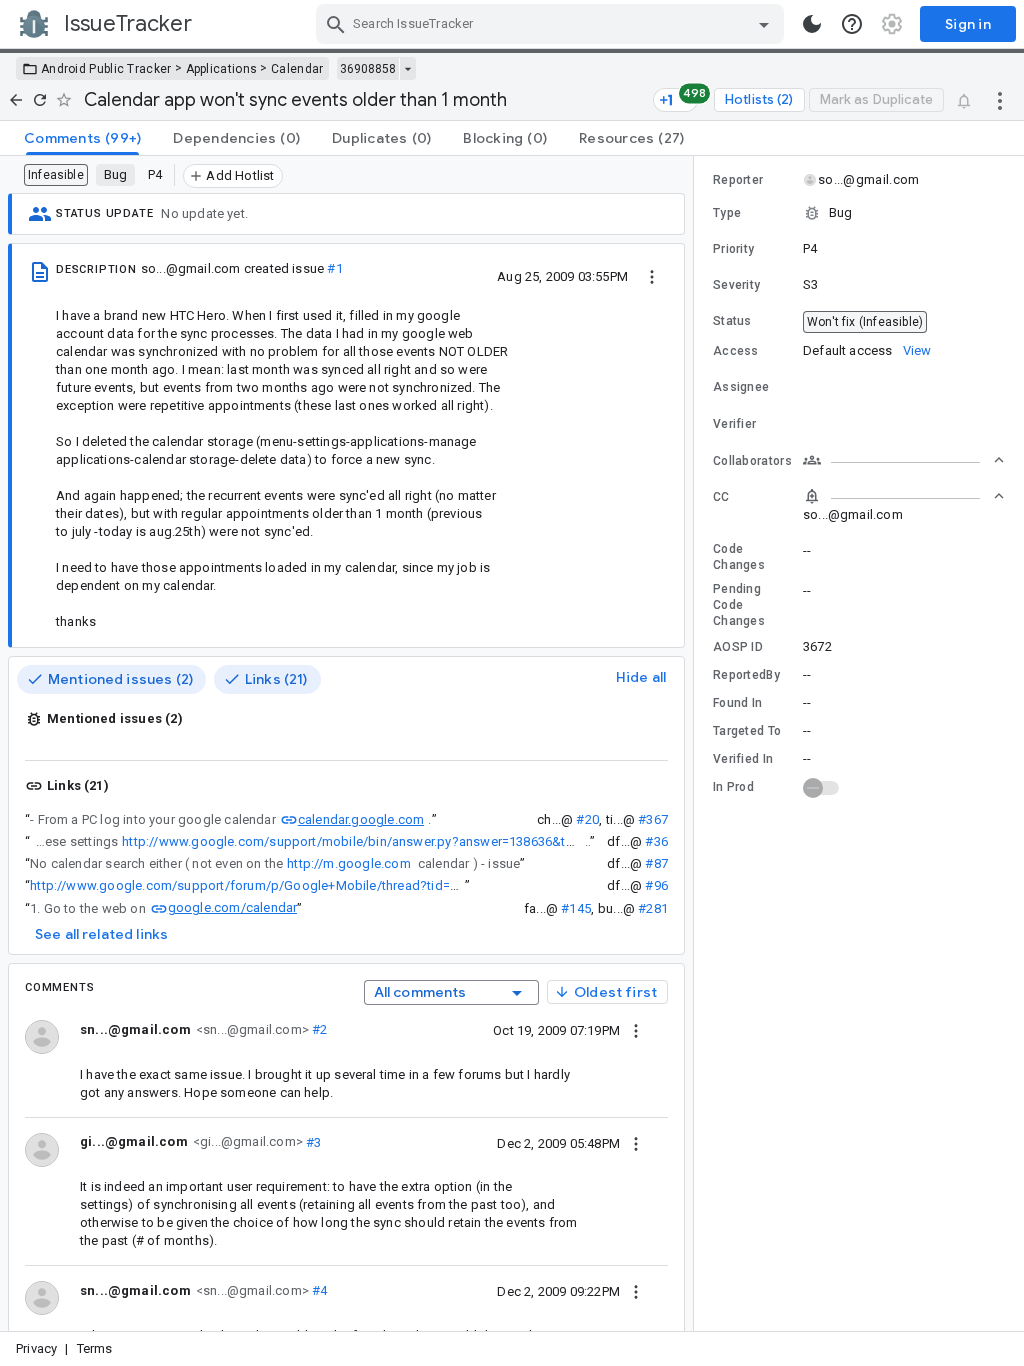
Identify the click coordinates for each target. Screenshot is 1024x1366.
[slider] (697, 743)
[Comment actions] (636, 1030)
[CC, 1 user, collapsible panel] (904, 496)
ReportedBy (746, 675)
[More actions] (1000, 100)
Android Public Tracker (106, 69)
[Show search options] (764, 24)
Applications (222, 69)
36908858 (368, 69)
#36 (656, 841)
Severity (736, 285)
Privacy (36, 1348)
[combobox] (552, 24)
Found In (737, 703)
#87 (656, 863)
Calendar (297, 69)
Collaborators (752, 461)
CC (721, 497)
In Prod (733, 787)
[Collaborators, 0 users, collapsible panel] (904, 460)
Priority (733, 249)
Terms (95, 1348)
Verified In (743, 759)
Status (732, 321)
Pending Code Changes (739, 605)
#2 (318, 1029)
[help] (852, 24)
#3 (312, 1141)
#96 (656, 885)
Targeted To (747, 731)
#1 (334, 268)
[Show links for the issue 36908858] (407, 69)
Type (727, 213)
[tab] (82, 138)
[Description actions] (652, 276)
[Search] (336, 24)
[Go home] (16, 100)
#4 (318, 1290)
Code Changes (739, 557)
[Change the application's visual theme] (812, 24)
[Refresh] (40, 100)
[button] (859, 213)
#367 (653, 819)
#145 (576, 908)
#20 (587, 819)
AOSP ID (738, 647)
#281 (653, 908)
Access (736, 351)
